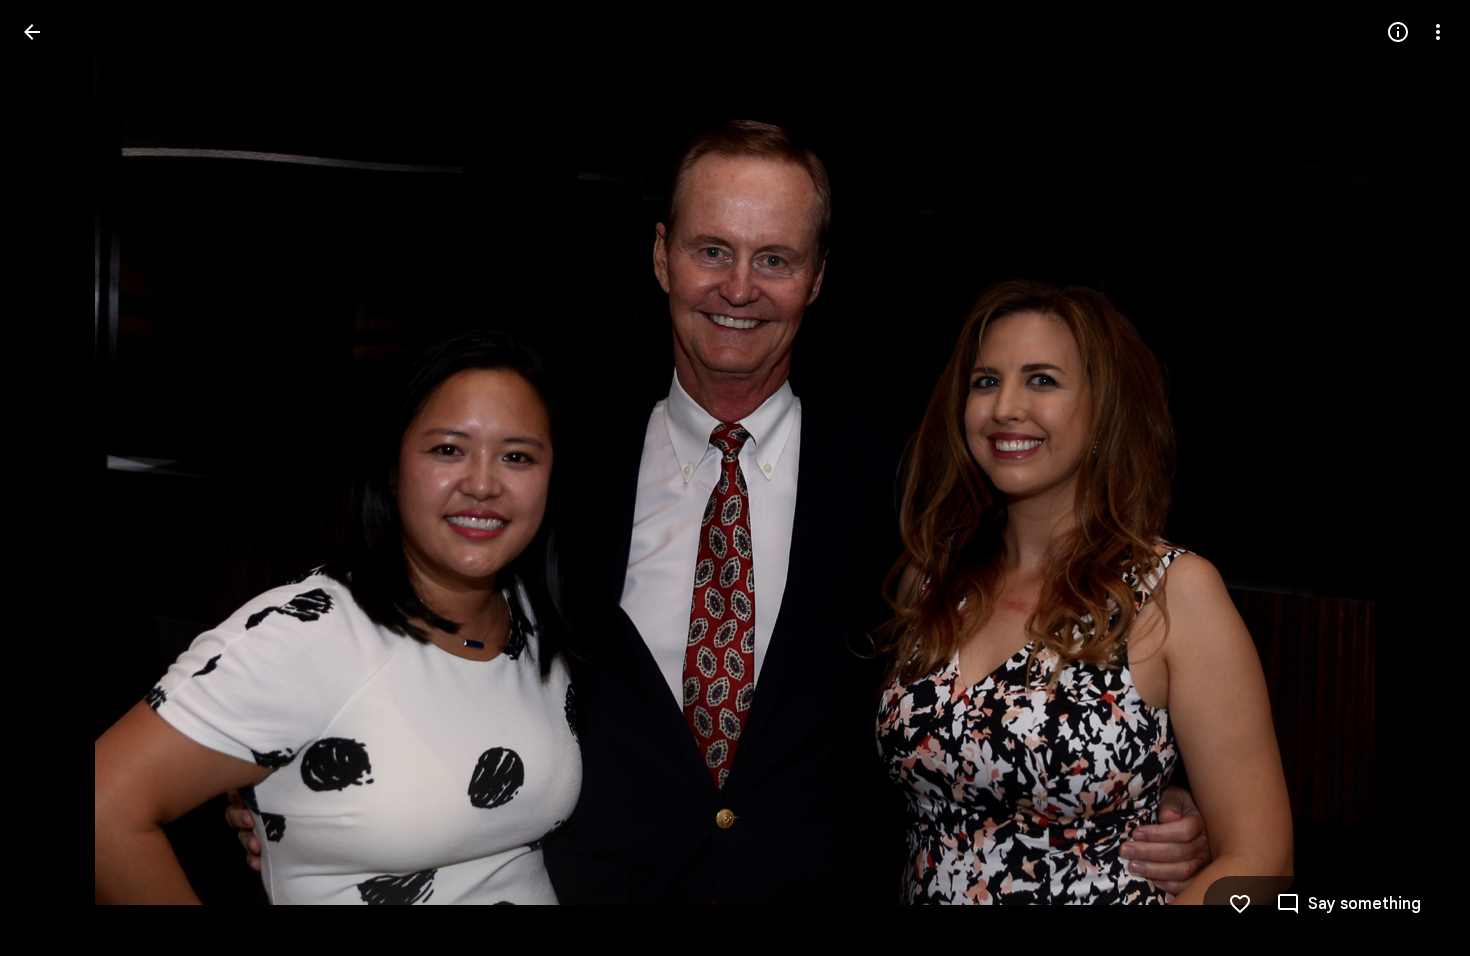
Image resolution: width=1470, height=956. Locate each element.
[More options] (1438, 32)
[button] (56, 478)
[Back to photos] (32, 32)
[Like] (1240, 904)
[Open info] (1398, 32)
